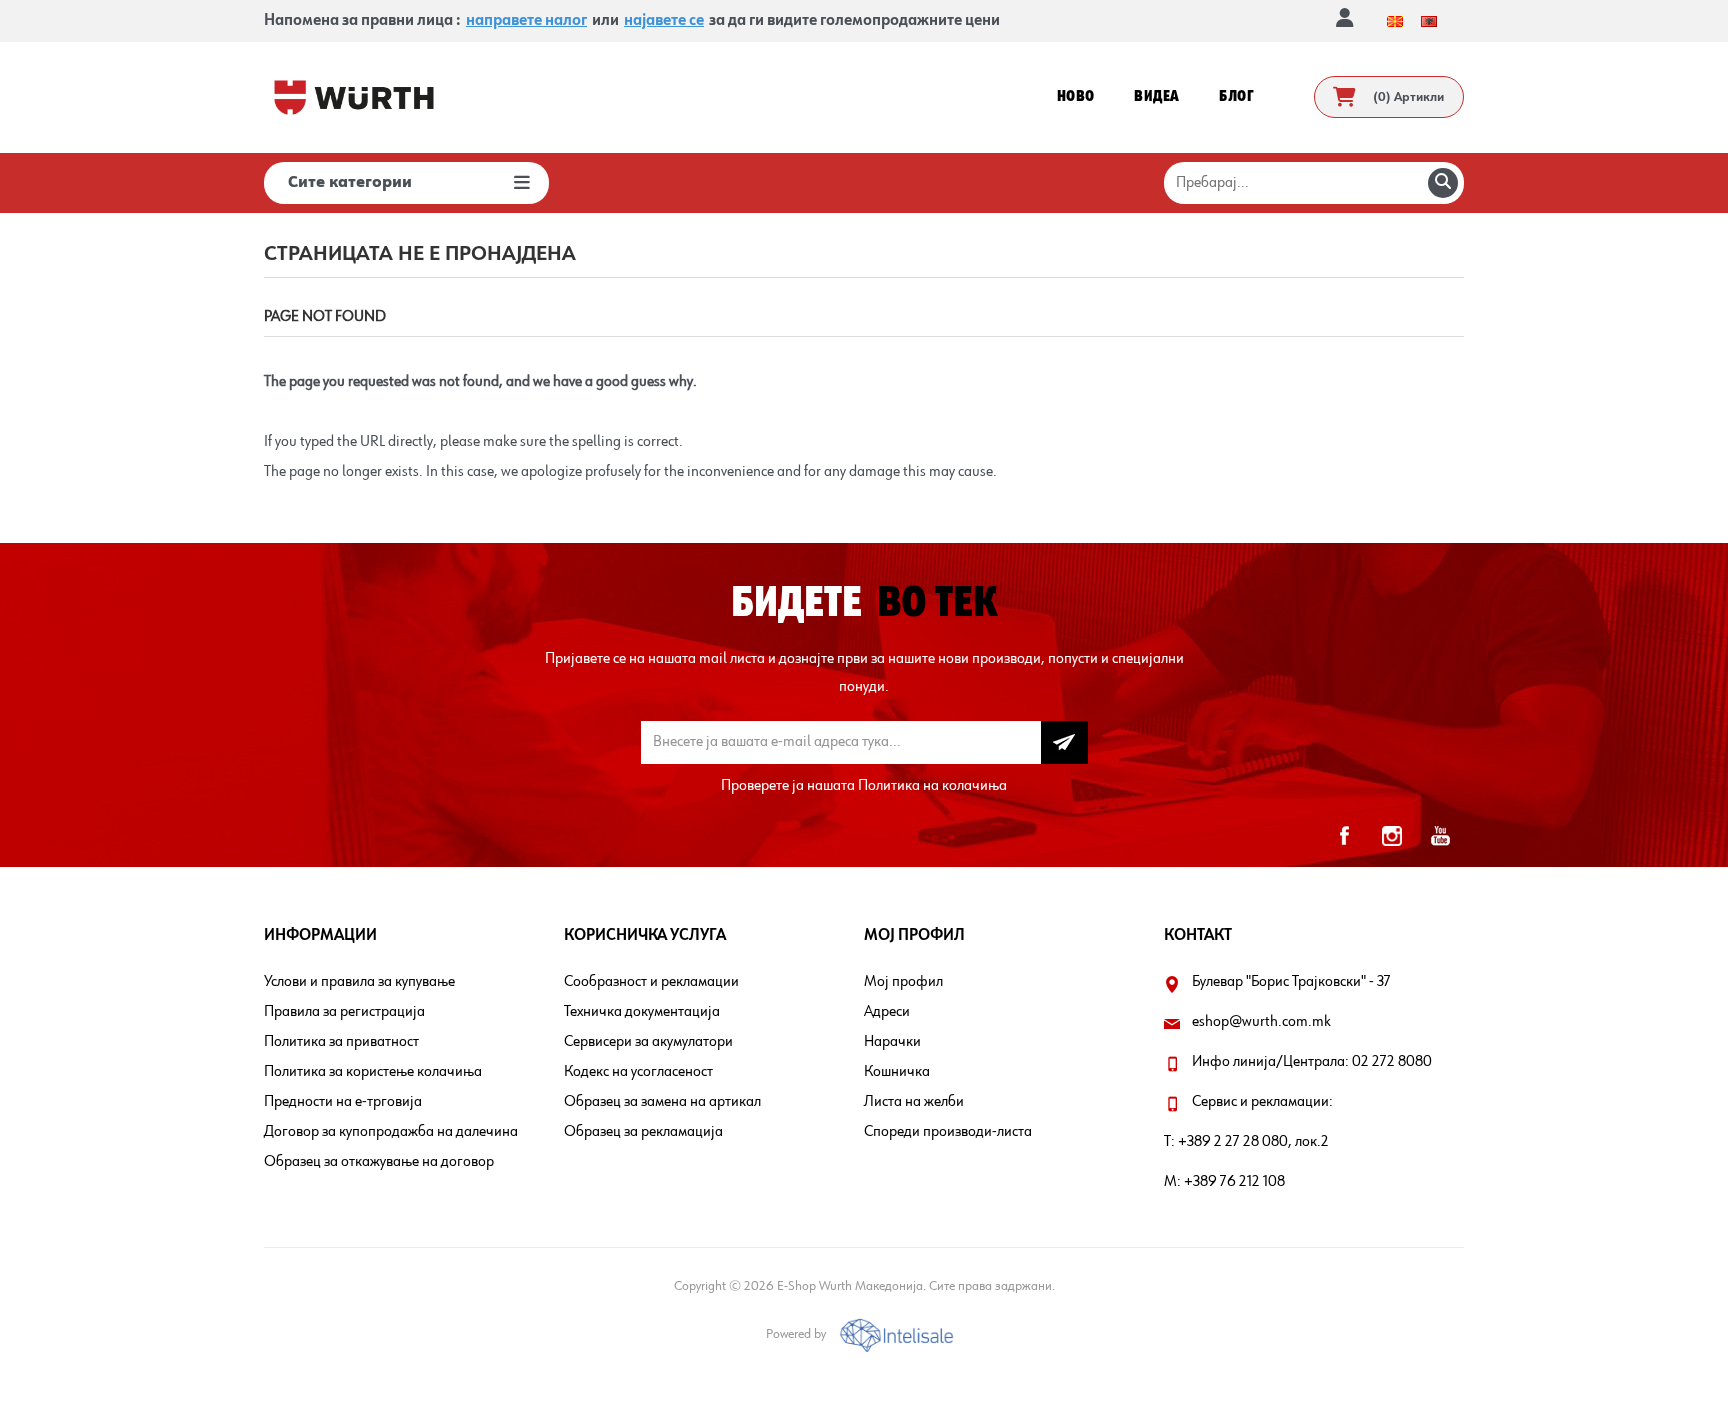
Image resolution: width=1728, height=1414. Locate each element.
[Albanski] (1429, 21)
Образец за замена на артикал (662, 1102)
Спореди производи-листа (948, 1132)
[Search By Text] (1443, 183)
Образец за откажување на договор (379, 1162)
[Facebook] (1344, 836)
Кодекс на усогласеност (638, 1072)
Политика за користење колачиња (373, 1072)
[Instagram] (1392, 836)
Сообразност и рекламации (651, 982)
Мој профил (903, 982)
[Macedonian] (1395, 21)
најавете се (664, 21)
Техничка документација (642, 1012)
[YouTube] (1440, 836)
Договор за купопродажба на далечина (391, 1132)
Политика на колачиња (932, 786)
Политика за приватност (341, 1042)
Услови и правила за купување (359, 982)
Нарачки (892, 1042)
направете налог (526, 21)
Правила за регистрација (344, 1012)
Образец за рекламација (643, 1132)
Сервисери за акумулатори (648, 1042)
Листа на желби (914, 1102)
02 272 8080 (1392, 1062)
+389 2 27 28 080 (1233, 1142)
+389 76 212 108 (1234, 1182)
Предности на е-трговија (343, 1102)
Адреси (887, 1012)
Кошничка (897, 1072)
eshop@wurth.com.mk (1261, 1022)
